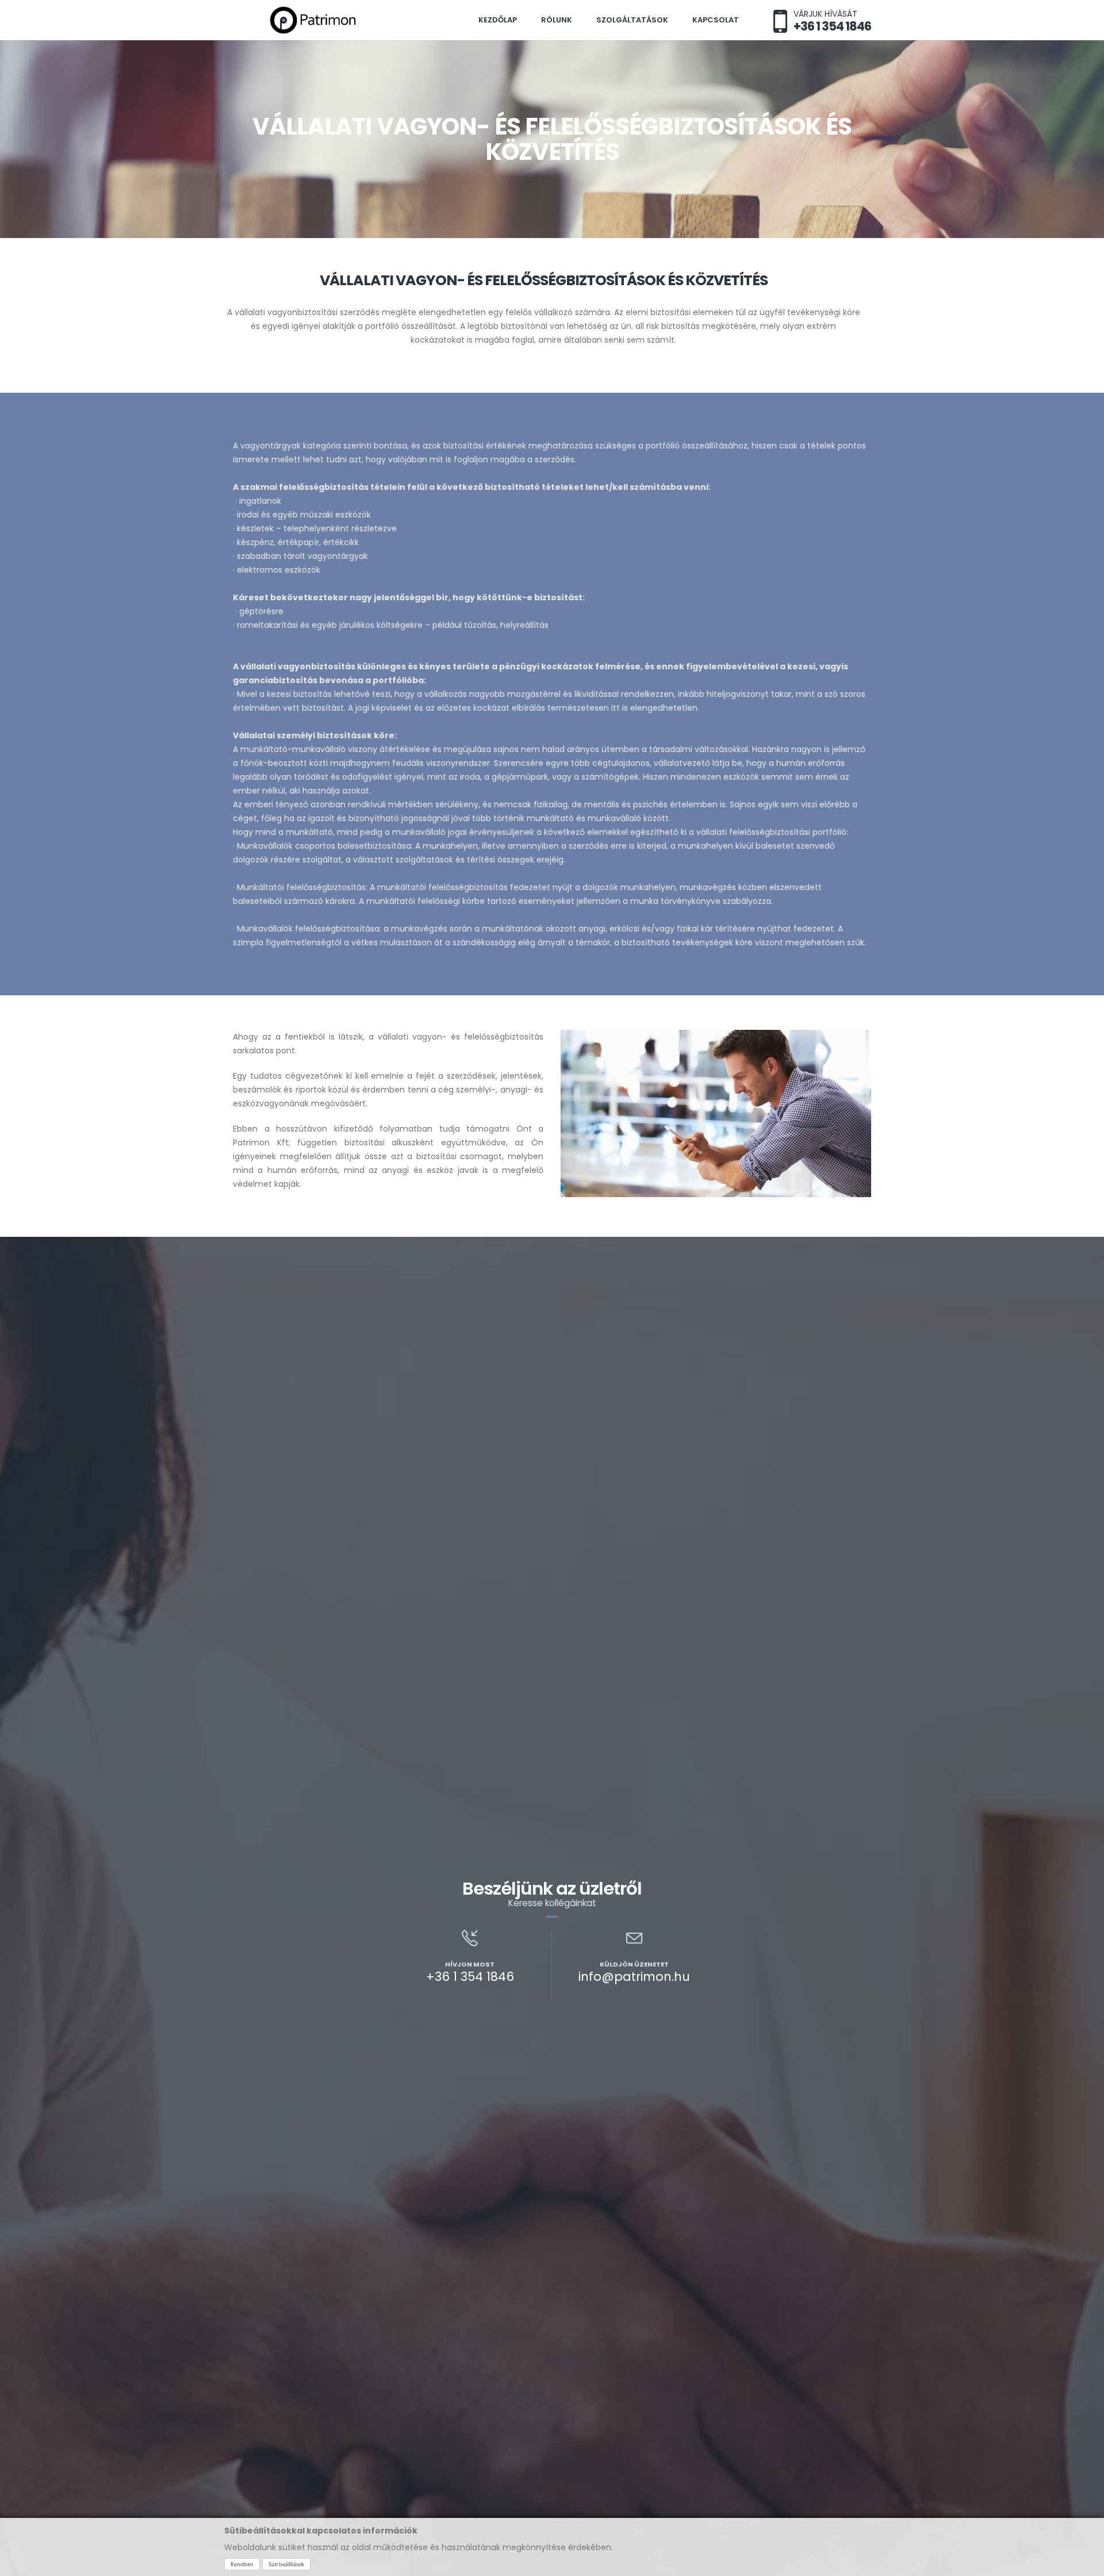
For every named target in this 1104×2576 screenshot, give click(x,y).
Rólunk (557, 20)
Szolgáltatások (632, 20)
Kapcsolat (716, 20)
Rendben (242, 2564)
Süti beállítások (286, 2564)
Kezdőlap (498, 20)
